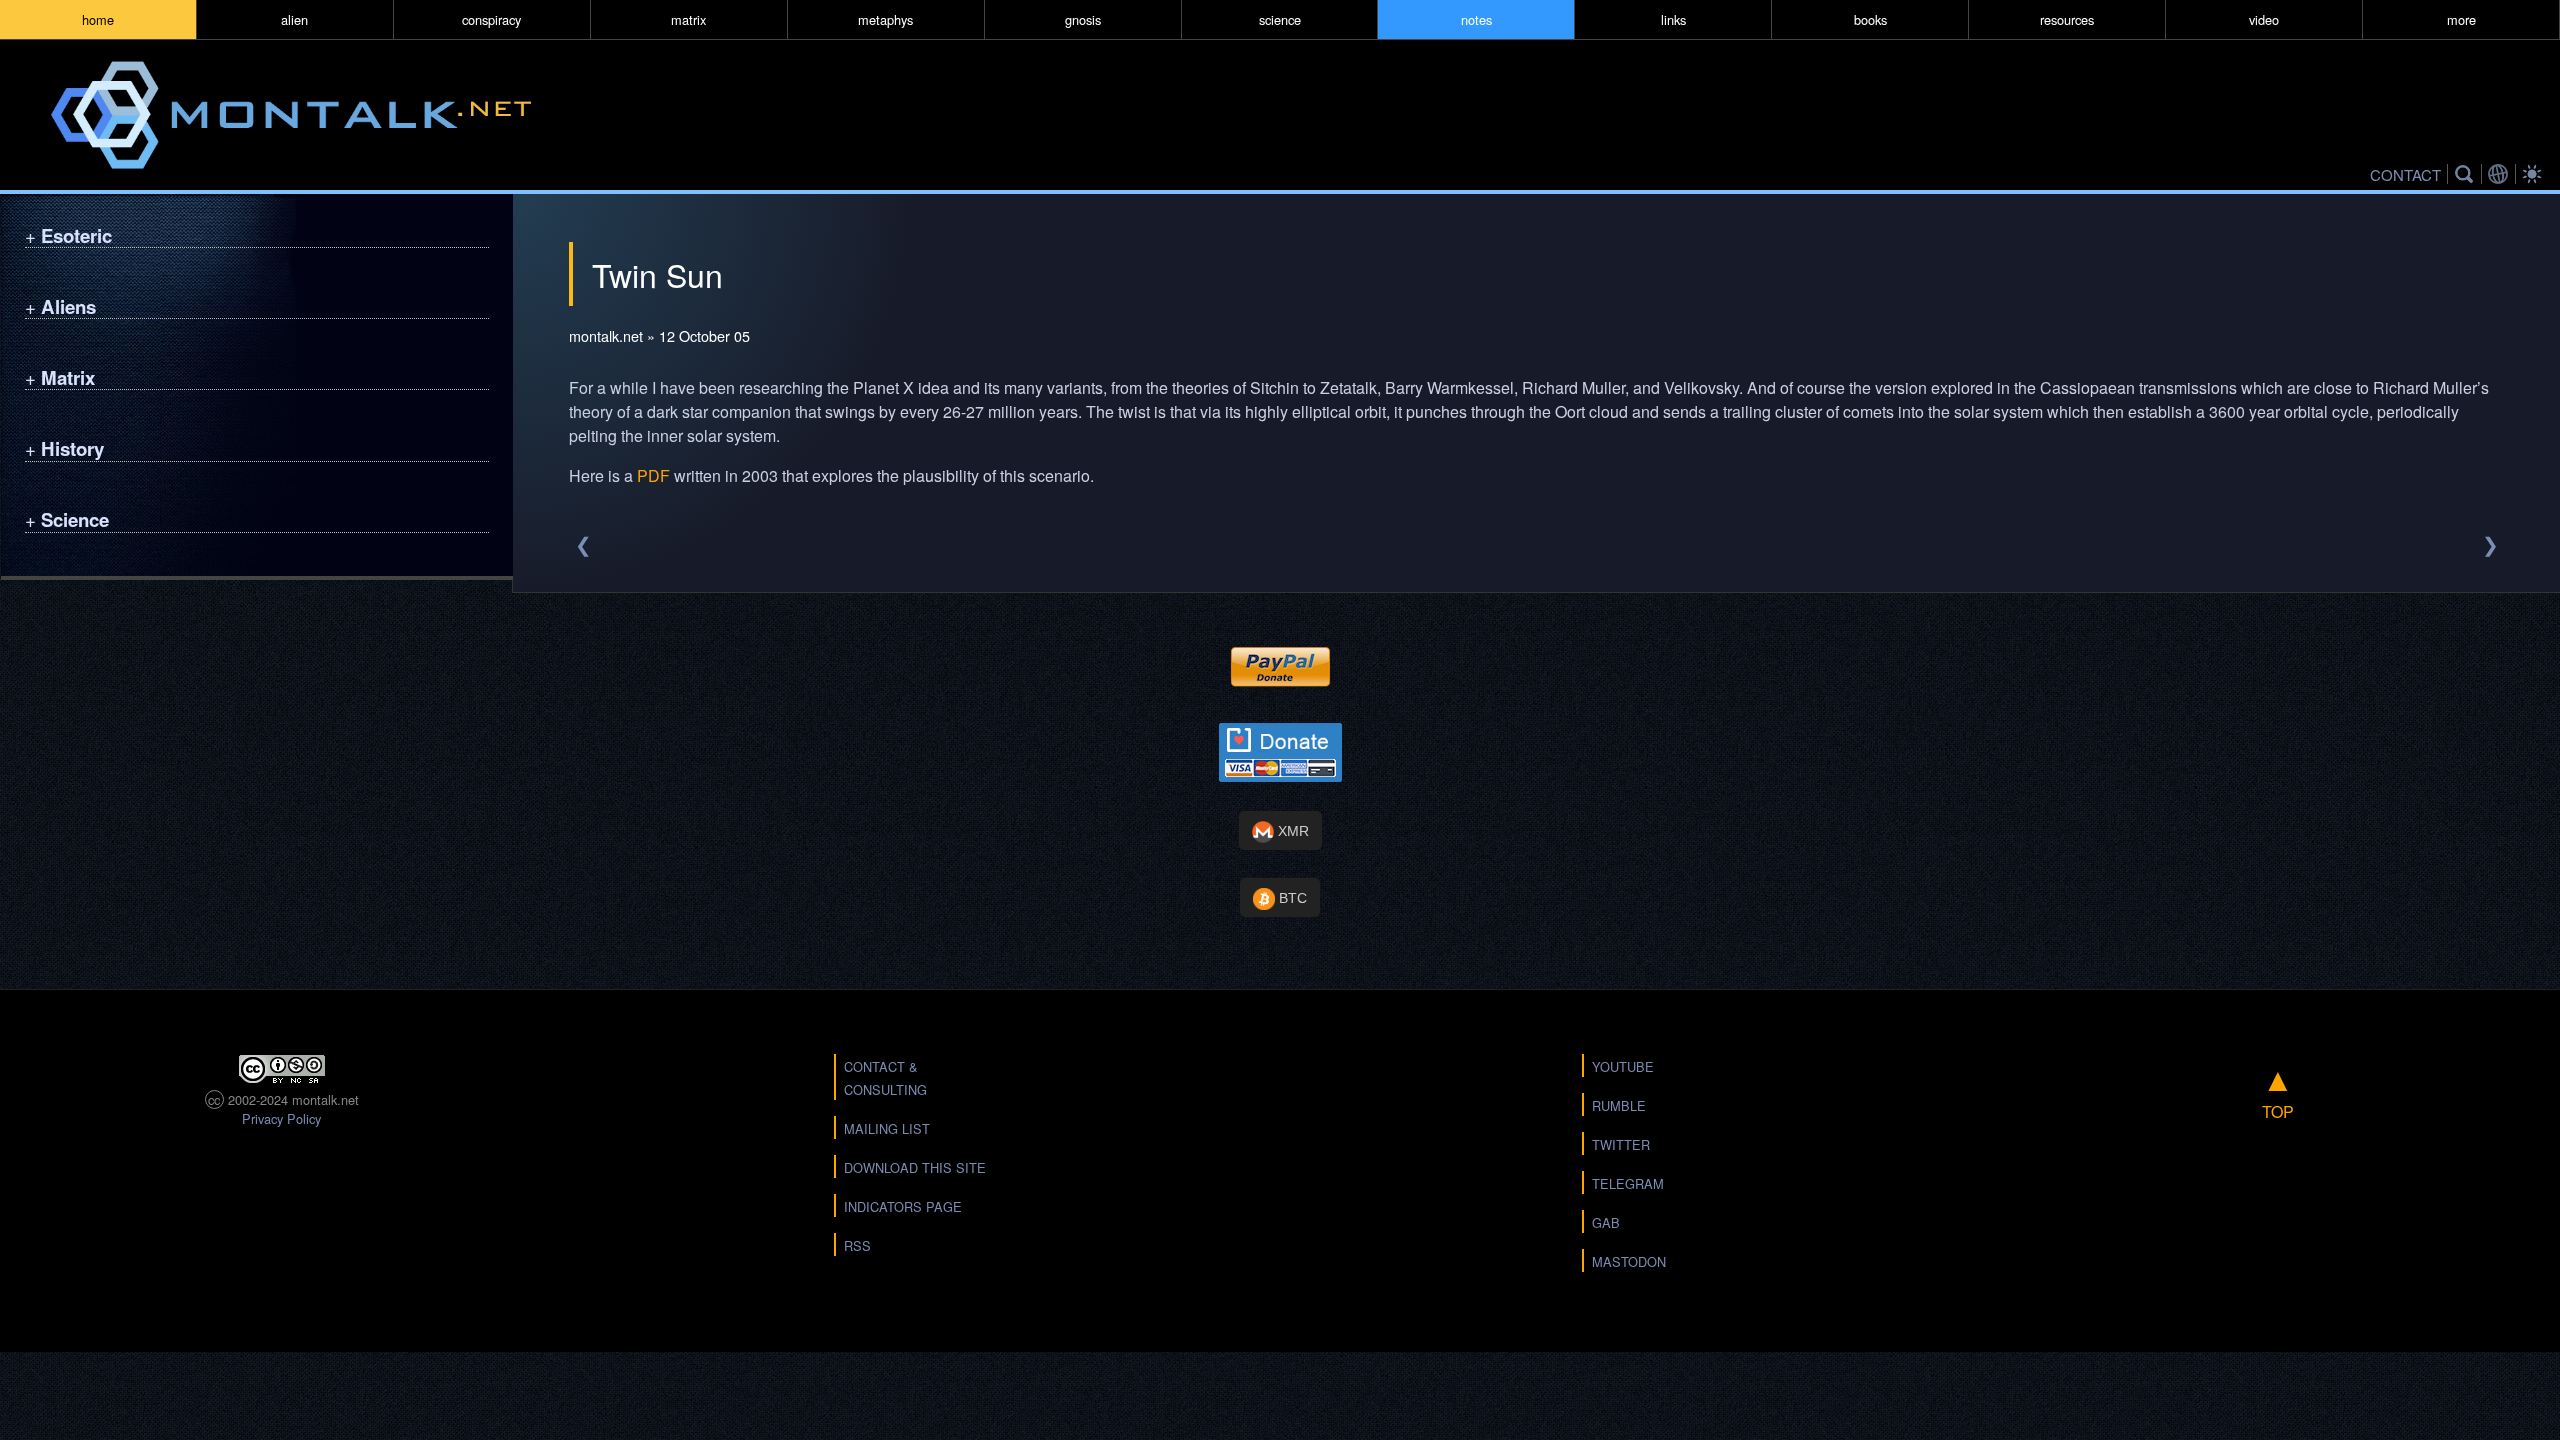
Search (2467, 174)
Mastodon (1629, 1261)
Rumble (1619, 1105)
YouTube (1623, 1066)
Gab (1606, 1222)
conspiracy (491, 19)
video (2264, 19)
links (1673, 19)
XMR (1291, 831)
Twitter (1621, 1144)
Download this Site (915, 1167)
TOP (2278, 1088)
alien (294, 19)
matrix (688, 19)
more (2461, 19)
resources (2067, 19)
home (98, 19)
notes (1476, 19)
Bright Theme (2535, 174)
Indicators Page (903, 1206)
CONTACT (2405, 174)
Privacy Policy (281, 1118)
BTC (1291, 898)
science (1280, 19)
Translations (2501, 174)
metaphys (885, 19)
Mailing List (887, 1128)
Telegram (1628, 1183)
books (1870, 19)
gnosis (1083, 19)
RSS (857, 1245)
